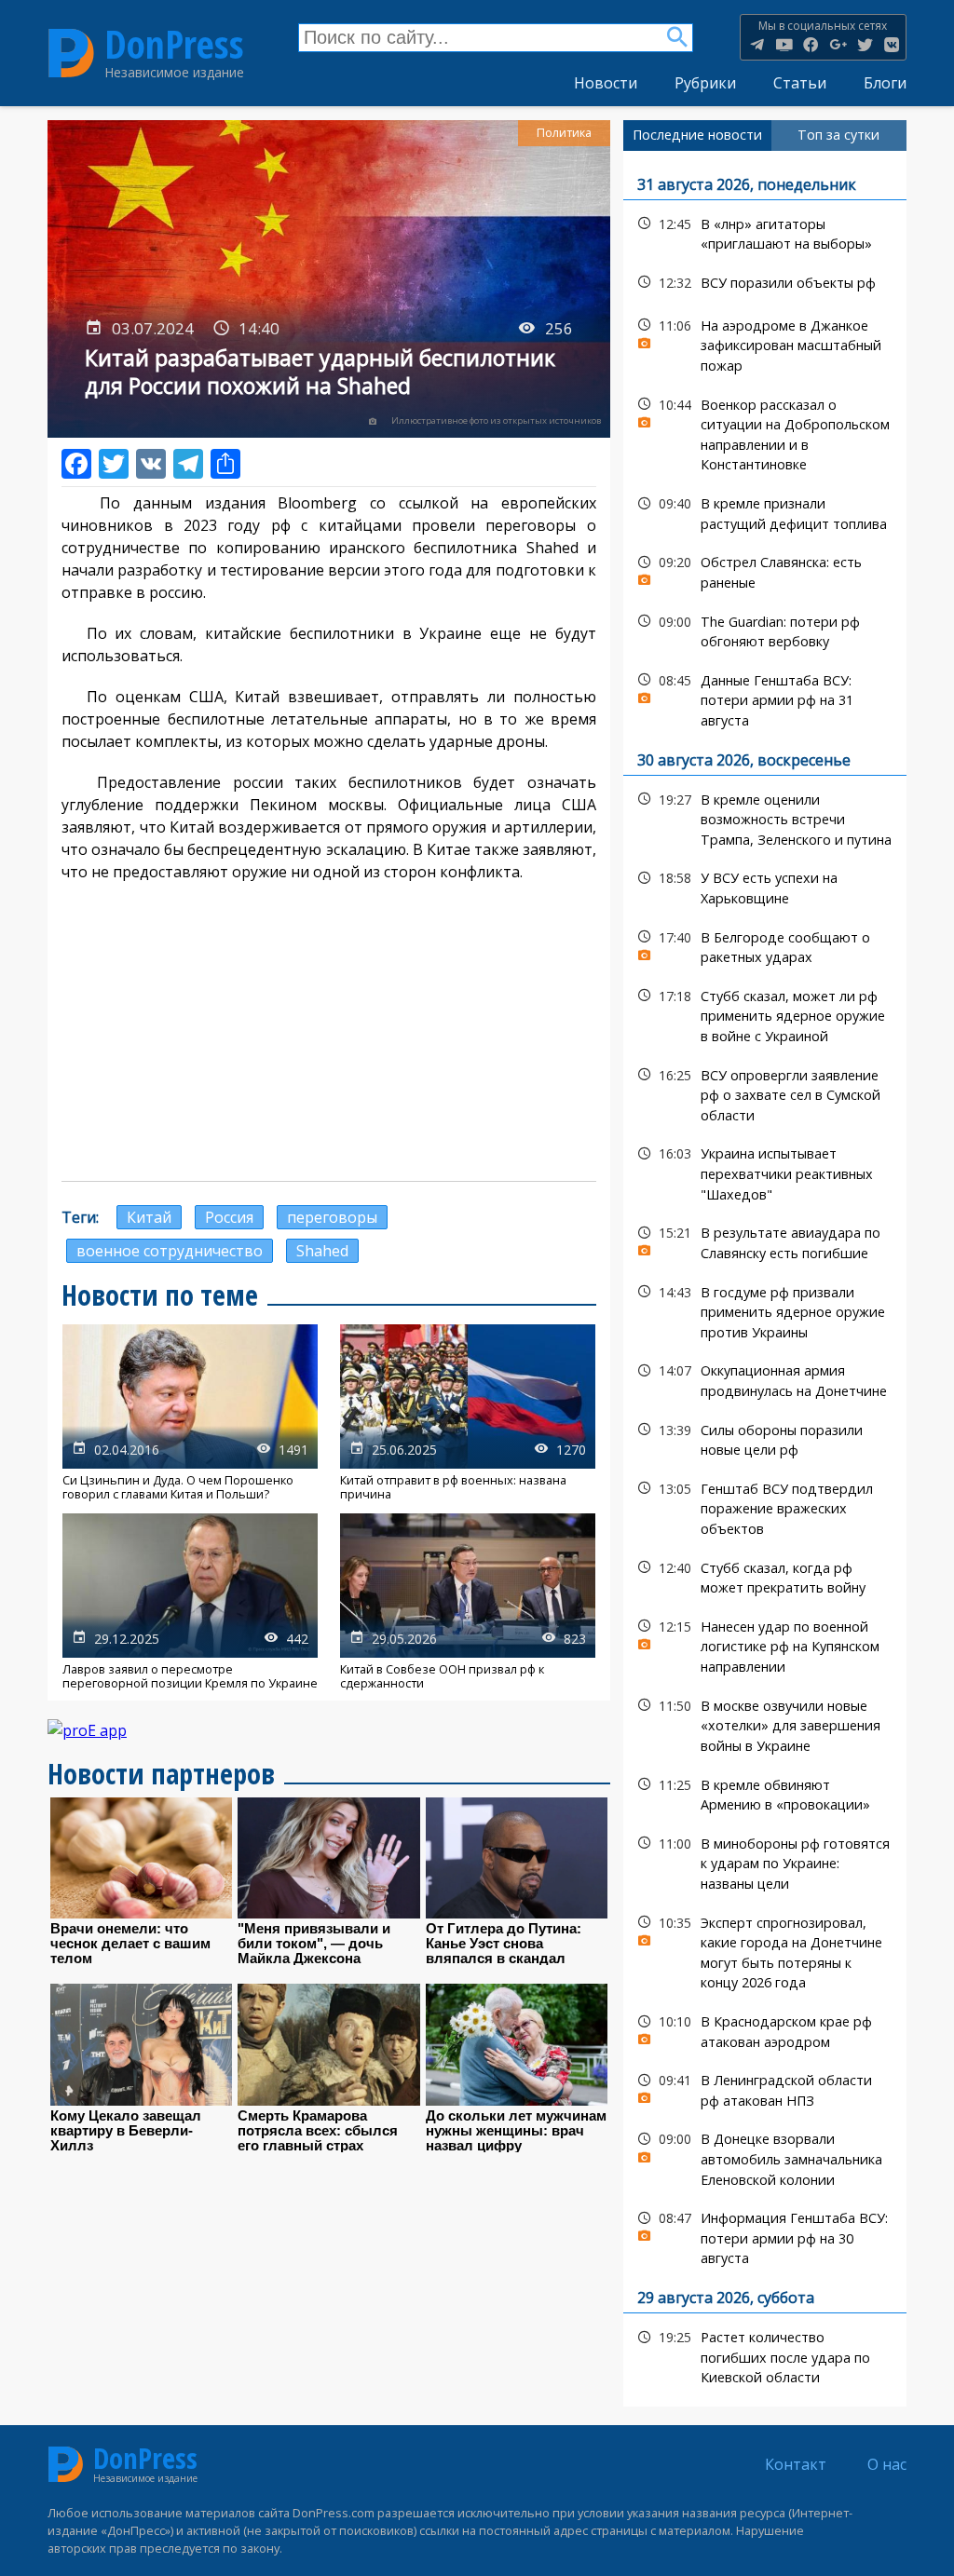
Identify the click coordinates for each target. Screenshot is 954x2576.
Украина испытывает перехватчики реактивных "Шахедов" (765, 1172)
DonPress (174, 45)
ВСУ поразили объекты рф (765, 283)
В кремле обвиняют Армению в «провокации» (765, 1793)
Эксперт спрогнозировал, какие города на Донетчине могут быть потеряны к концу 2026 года (765, 1951)
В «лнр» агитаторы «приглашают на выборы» (765, 232)
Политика (564, 133)
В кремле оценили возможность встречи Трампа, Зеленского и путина (765, 818)
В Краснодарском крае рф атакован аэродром (765, 2029)
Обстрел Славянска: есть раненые (765, 570)
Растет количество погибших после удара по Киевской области (765, 2355)
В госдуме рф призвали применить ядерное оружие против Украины (765, 1310)
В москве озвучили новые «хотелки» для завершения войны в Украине (765, 1724)
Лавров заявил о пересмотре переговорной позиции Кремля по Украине (190, 1602)
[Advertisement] (329, 1032)
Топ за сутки (838, 135)
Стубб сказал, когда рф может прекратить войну (765, 1576)
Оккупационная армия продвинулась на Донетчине (765, 1378)
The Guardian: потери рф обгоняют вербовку (765, 630)
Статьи (800, 83)
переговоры (332, 1217)
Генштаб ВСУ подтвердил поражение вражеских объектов (765, 1507)
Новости (606, 83)
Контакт (796, 2464)
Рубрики (705, 83)
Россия (229, 1217)
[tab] (697, 135)
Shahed (322, 1251)
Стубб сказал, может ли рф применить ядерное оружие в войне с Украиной (765, 1014)
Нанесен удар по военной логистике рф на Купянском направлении (765, 1645)
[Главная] (71, 53)
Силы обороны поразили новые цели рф (765, 1438)
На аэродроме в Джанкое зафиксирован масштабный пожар (765, 344)
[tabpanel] (765, 1279)
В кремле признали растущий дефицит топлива (765, 511)
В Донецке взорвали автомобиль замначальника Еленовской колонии (765, 2157)
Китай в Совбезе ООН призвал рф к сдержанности (468, 1602)
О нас (887, 2464)
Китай (149, 1217)
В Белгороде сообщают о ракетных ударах (765, 945)
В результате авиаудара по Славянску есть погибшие (765, 1241)
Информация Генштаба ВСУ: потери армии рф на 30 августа (765, 2236)
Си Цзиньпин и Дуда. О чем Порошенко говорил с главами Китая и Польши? (190, 1413)
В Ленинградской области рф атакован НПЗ (765, 2088)
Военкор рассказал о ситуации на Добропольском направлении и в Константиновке (765, 433)
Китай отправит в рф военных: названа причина (468, 1413)
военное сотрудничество (170, 1251)
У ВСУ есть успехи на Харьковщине (765, 886)
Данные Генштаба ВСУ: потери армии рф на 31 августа (765, 698)
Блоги (885, 83)
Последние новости (697, 135)
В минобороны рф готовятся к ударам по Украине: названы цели (765, 1862)
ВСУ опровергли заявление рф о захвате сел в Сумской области (765, 1093)
